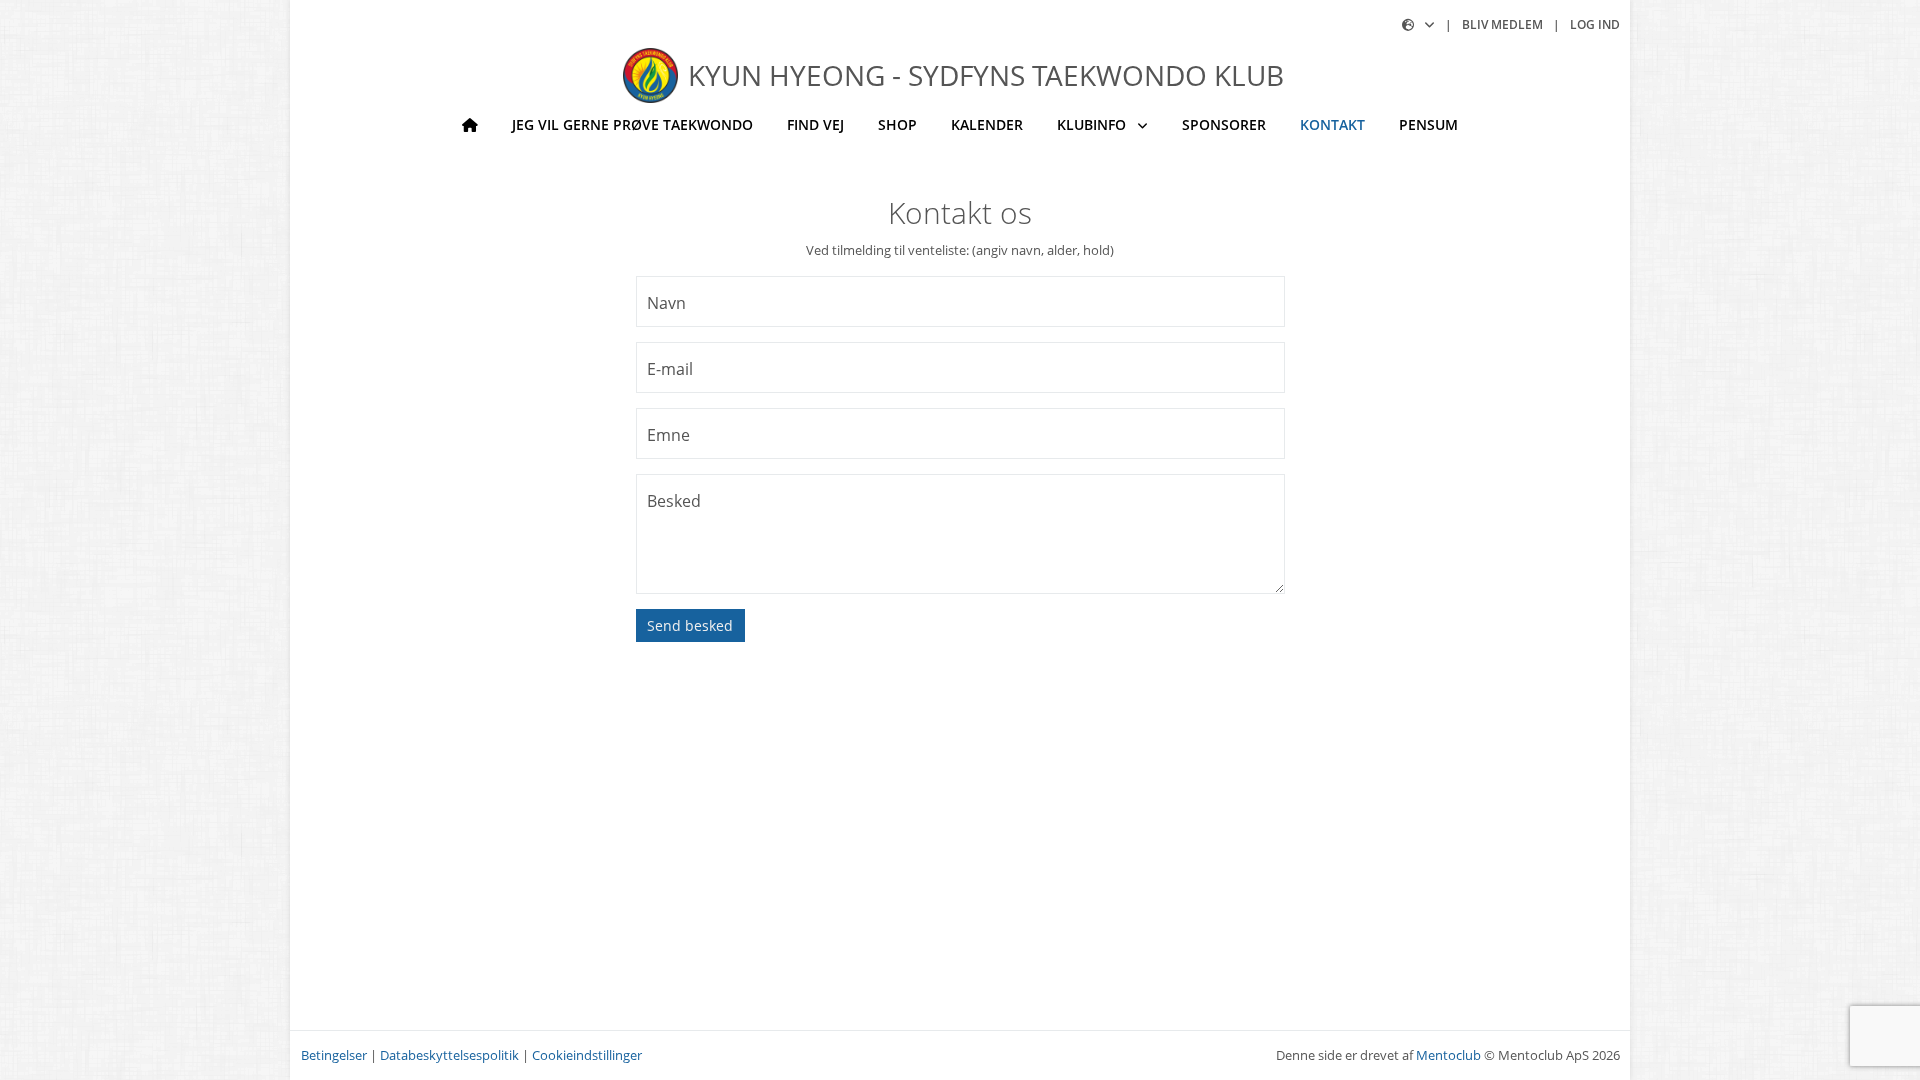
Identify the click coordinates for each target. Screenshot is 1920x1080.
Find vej (815, 124)
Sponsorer (1224, 124)
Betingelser (334, 1055)
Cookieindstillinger (587, 1055)
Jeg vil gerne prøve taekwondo (632, 124)
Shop (897, 124)
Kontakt (1332, 124)
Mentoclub (1448, 1055)
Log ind (1595, 24)
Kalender (987, 124)
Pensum (1428, 124)
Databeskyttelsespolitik (449, 1055)
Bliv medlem (1502, 24)
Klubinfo (1093, 124)
